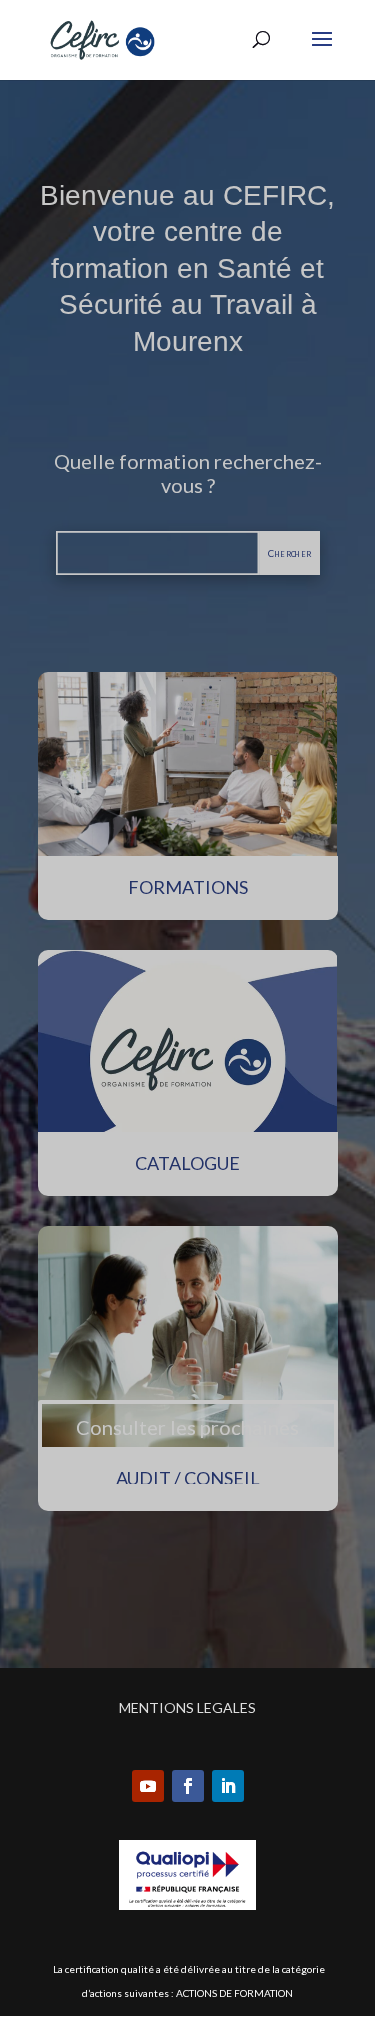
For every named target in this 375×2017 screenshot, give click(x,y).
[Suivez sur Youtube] (148, 1786)
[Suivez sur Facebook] (188, 1786)
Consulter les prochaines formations (187, 1444)
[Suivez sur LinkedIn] (228, 1786)
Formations (188, 887)
